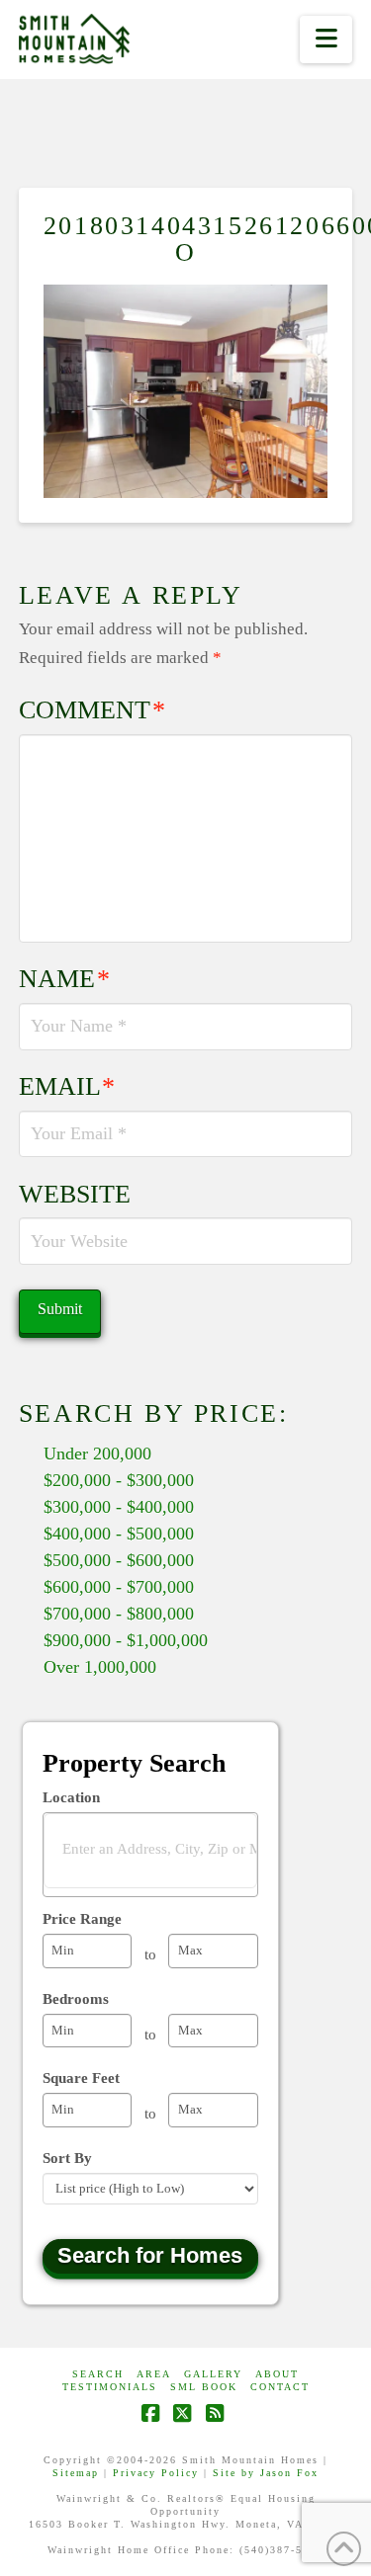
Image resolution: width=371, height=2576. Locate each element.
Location (71, 1797)
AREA (154, 2374)
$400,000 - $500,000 (119, 1534)
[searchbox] (163, 1849)
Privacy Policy (156, 2473)
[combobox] (150, 1855)
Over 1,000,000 (100, 1667)
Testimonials (110, 2387)
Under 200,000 (97, 1454)
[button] (326, 40)
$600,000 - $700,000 (119, 1587)
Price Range (82, 1919)
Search (98, 2374)
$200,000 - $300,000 (119, 1480)
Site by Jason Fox (266, 2473)
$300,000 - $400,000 (119, 1507)
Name (65, 979)
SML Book (204, 2387)
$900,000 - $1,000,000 (126, 1640)
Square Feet (81, 2078)
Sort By (67, 2158)
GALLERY (213, 2374)
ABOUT (277, 2374)
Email (67, 1086)
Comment (93, 710)
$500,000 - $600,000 (119, 1560)
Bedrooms (76, 1999)
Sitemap (76, 2473)
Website (75, 1194)
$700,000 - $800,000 (119, 1614)
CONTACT (280, 2387)
